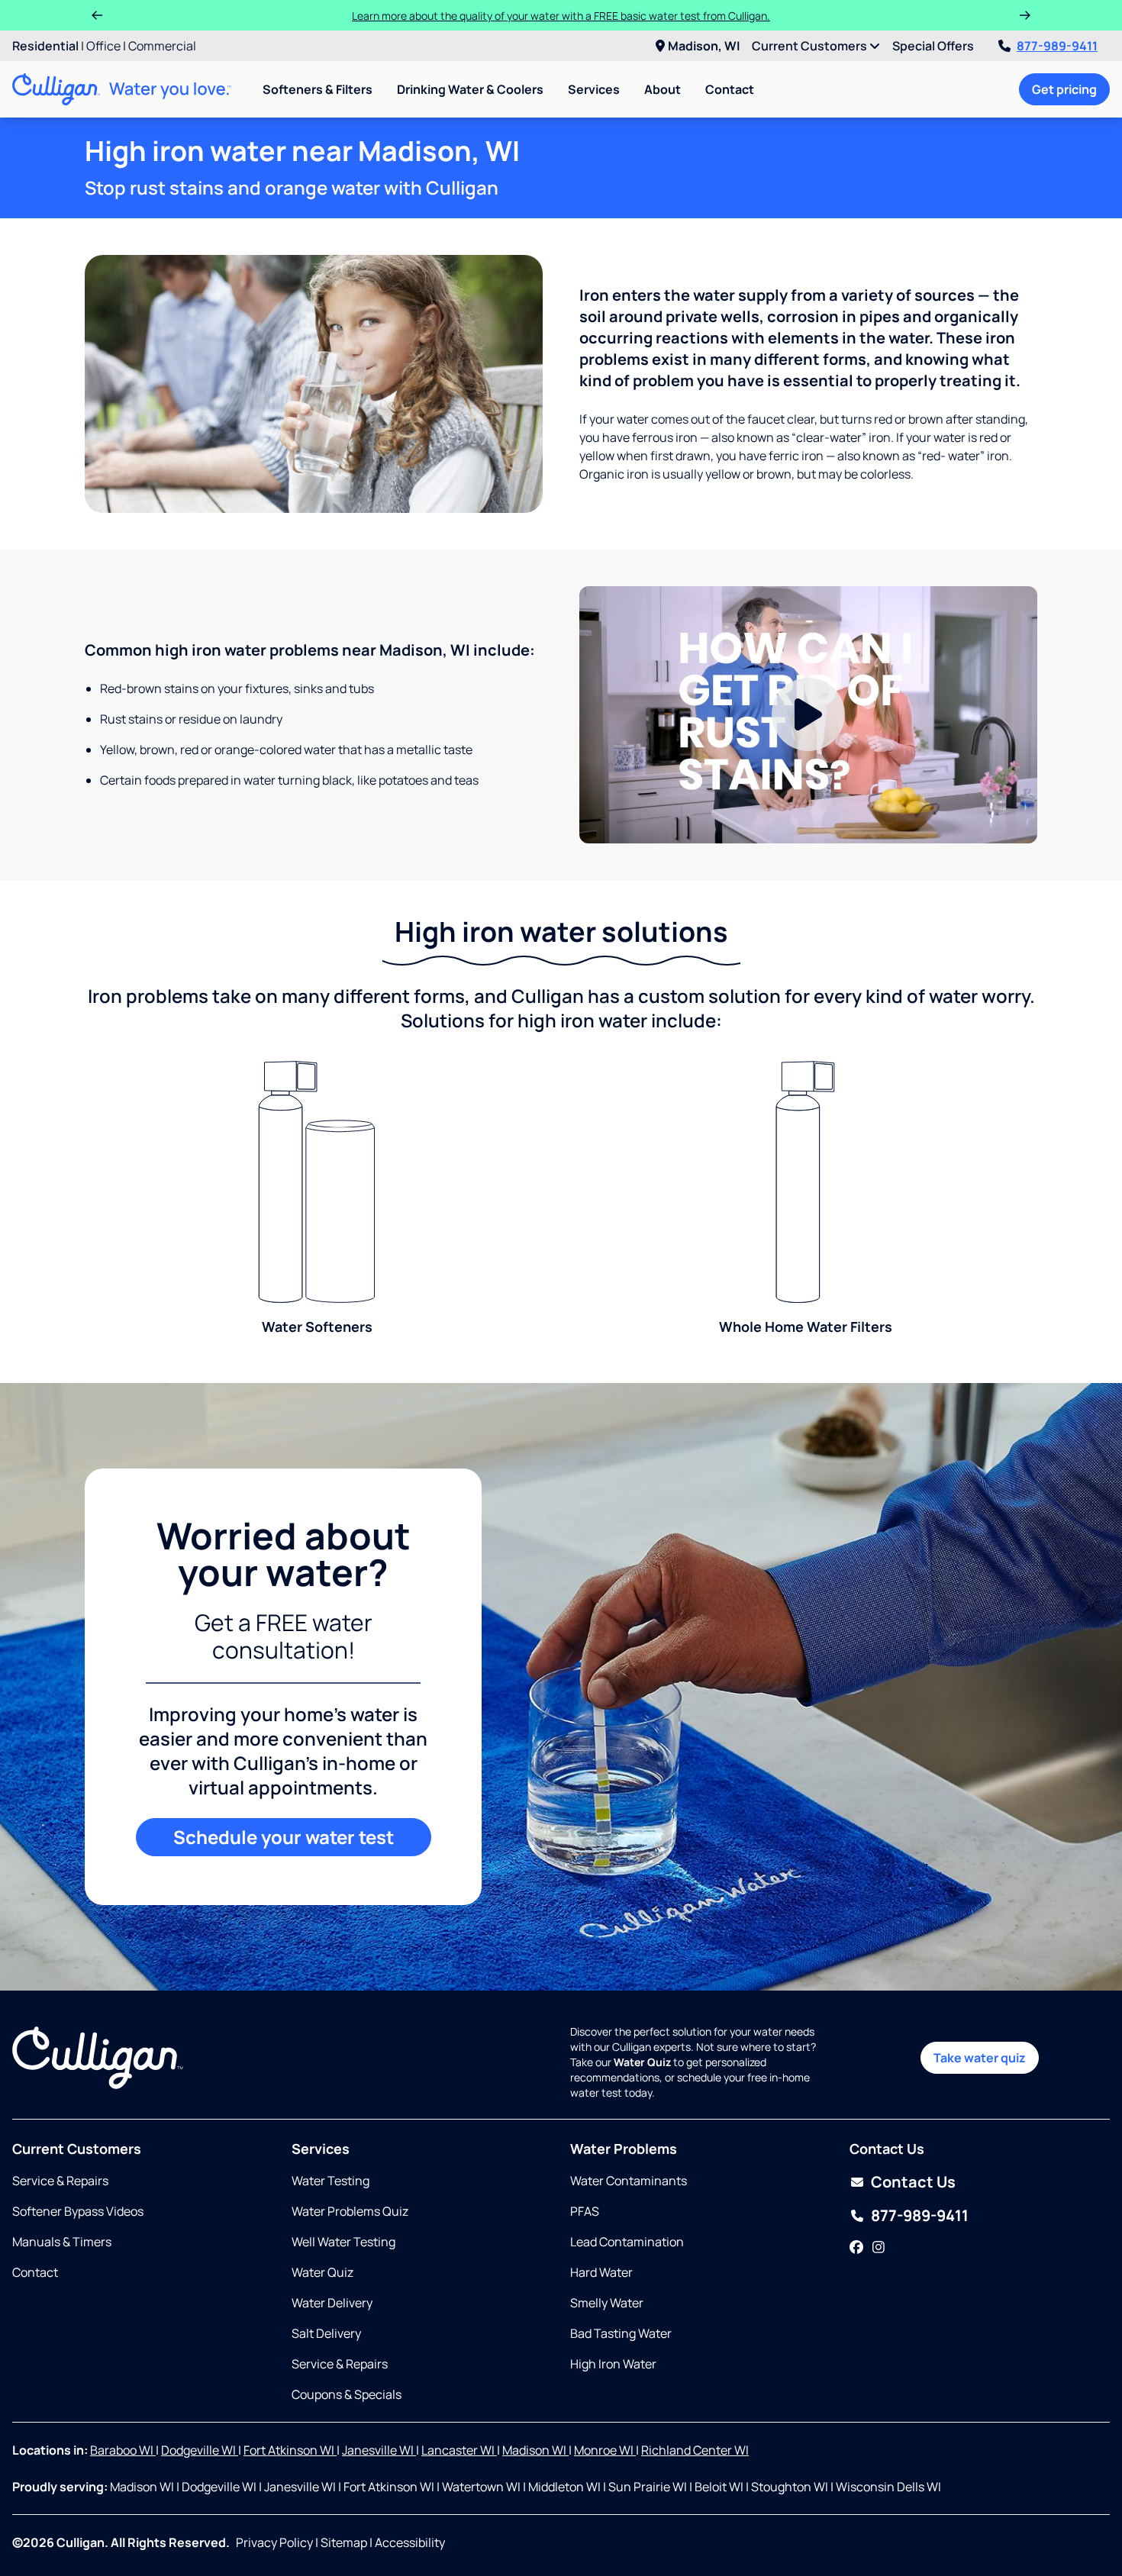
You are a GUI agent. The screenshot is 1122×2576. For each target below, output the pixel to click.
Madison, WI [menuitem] (704, 46)
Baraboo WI (123, 2450)
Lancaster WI (459, 2450)
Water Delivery (332, 2303)
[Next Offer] (1025, 15)
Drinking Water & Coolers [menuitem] (470, 89)
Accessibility (410, 2542)
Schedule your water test (284, 1837)
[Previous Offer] (97, 15)
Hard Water (601, 2272)
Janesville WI (379, 2450)
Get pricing (1064, 89)
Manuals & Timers (62, 2242)
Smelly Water (607, 2303)
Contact (730, 89)
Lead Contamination (627, 2242)
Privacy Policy (274, 2542)
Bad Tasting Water (621, 2333)
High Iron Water (613, 2364)
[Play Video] (808, 715)
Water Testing (330, 2181)
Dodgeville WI (200, 2450)
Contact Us (913, 2182)
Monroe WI (605, 2450)
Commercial (162, 46)
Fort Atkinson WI (290, 2450)
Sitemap (344, 2542)
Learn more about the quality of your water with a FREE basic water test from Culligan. (561, 16)
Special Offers (933, 46)
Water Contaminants (629, 2181)
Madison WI (535, 2450)
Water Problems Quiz (350, 2211)
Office (103, 46)
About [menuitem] (663, 89)
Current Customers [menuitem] (811, 46)
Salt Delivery (326, 2333)
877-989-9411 (1057, 46)
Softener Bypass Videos (78, 2211)
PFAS (585, 2211)
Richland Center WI (695, 2450)
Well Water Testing (343, 2242)
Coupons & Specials (347, 2394)
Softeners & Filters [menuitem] (318, 89)
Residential (45, 46)
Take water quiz (980, 2058)
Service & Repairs (60, 2181)
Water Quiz (322, 2272)
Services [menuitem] (594, 89)
